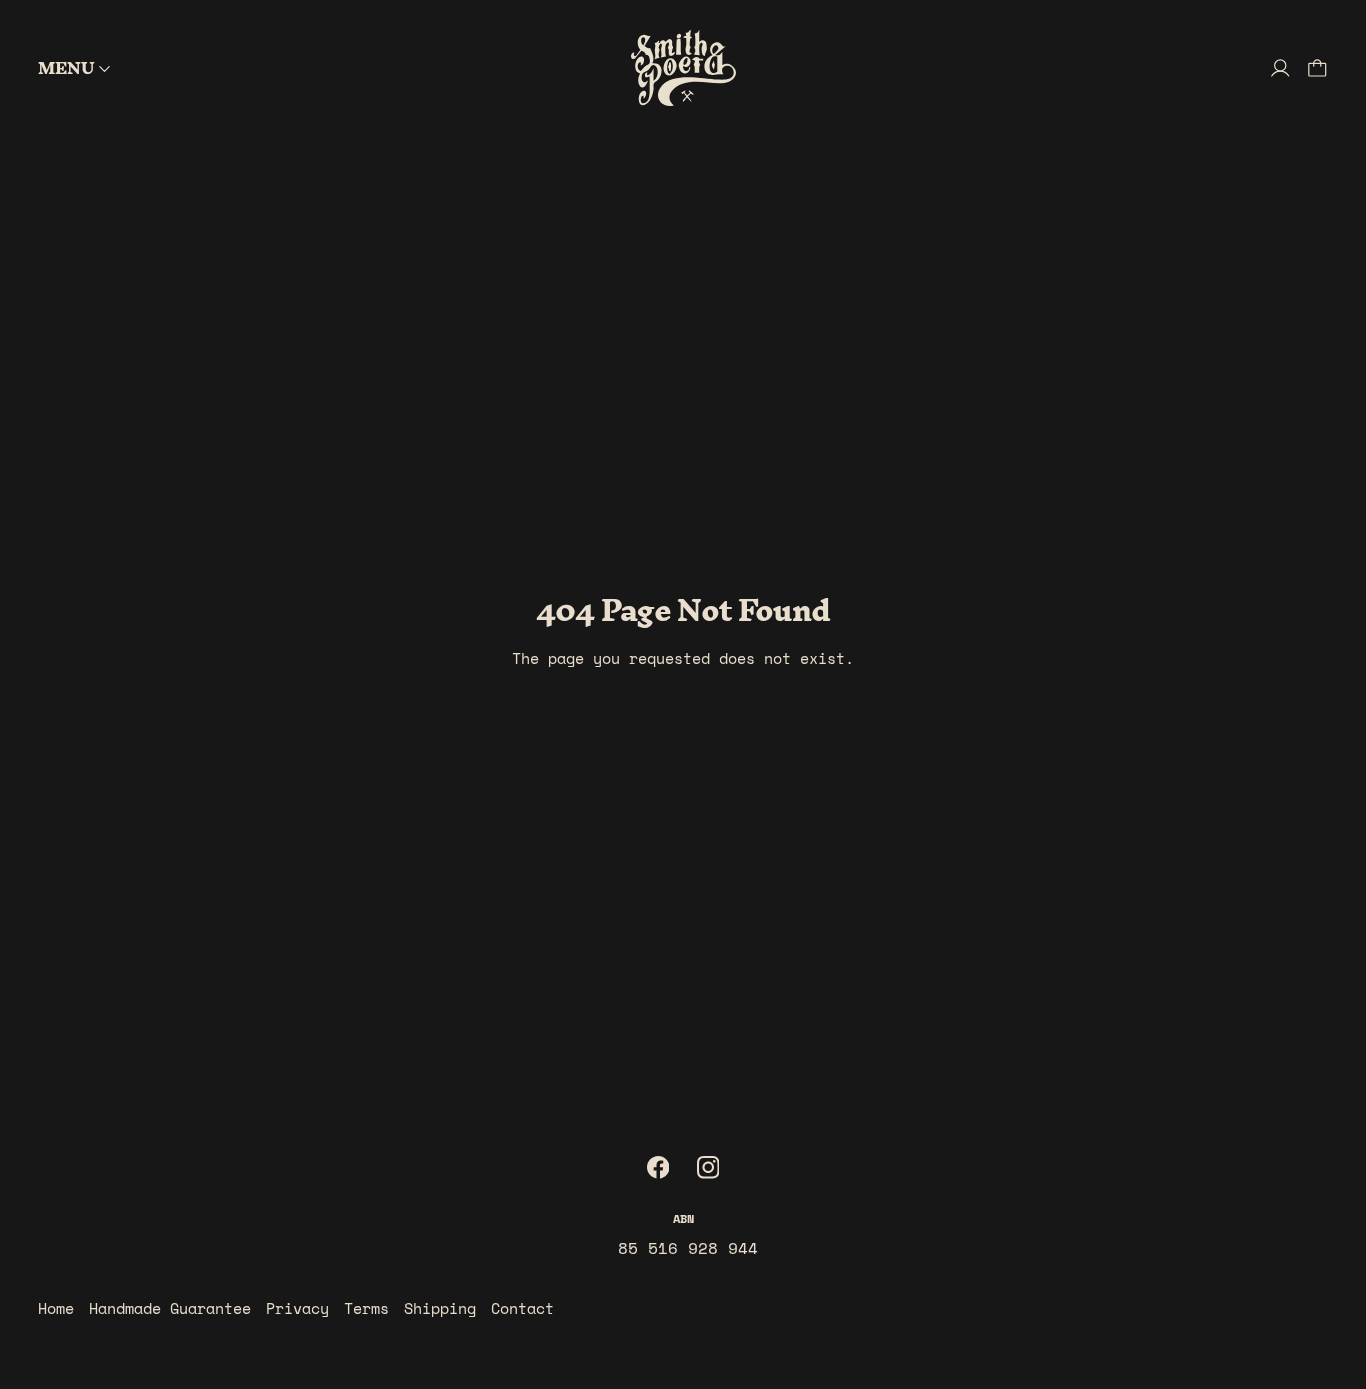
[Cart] (1317, 68)
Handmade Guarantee (170, 1308)
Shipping (440, 1308)
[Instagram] (708, 1167)
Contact (522, 1308)
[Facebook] (658, 1167)
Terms (366, 1308)
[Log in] (1280, 68)
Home (56, 1308)
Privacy (297, 1308)
